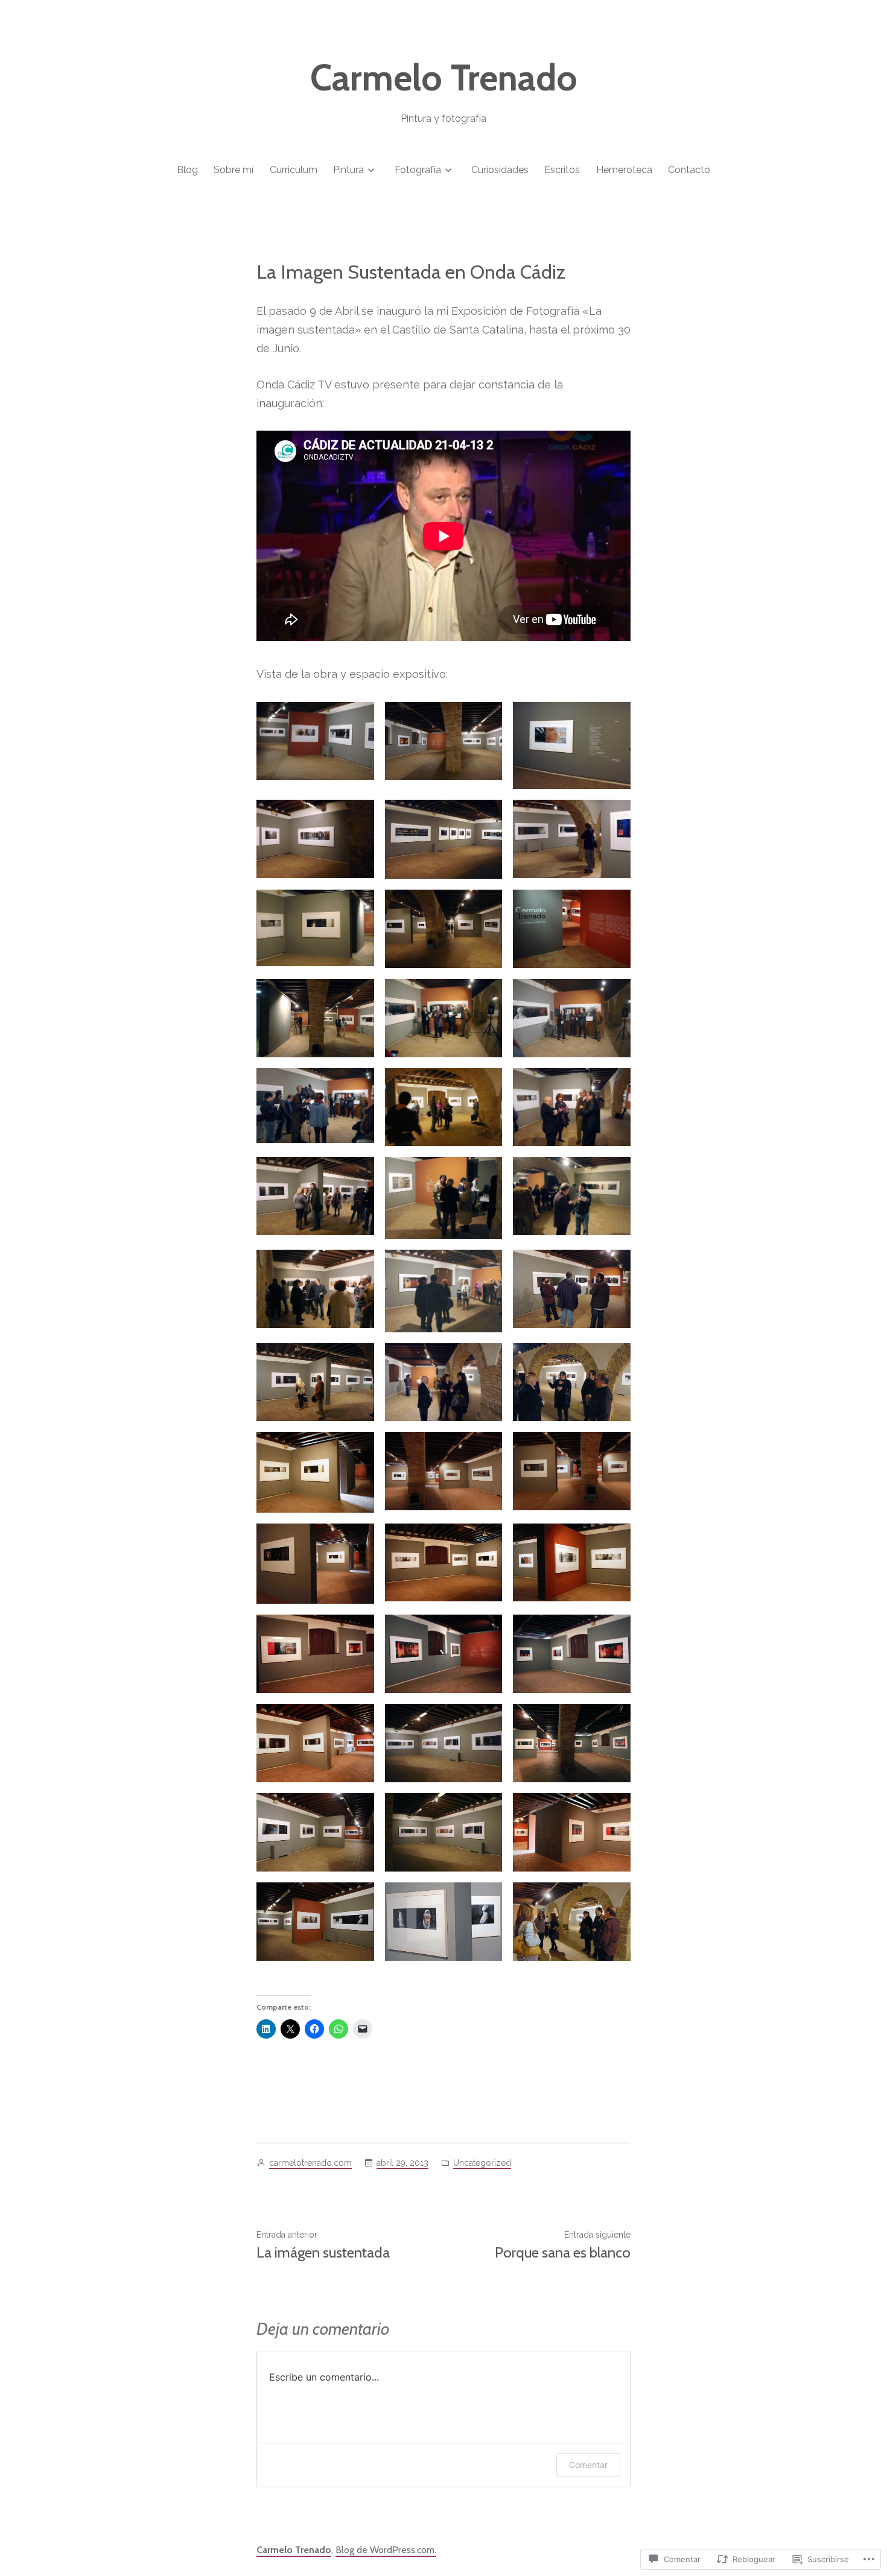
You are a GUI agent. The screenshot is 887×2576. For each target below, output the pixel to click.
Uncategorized (482, 2163)
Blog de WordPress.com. (386, 2550)
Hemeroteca (624, 170)
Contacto (689, 170)
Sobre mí (234, 170)
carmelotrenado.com (310, 2163)
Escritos (562, 170)
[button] (315, 741)
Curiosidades (500, 170)
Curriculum (294, 170)
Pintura (348, 170)
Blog (187, 170)
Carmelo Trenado (444, 78)
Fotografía (418, 170)
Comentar (588, 2465)
